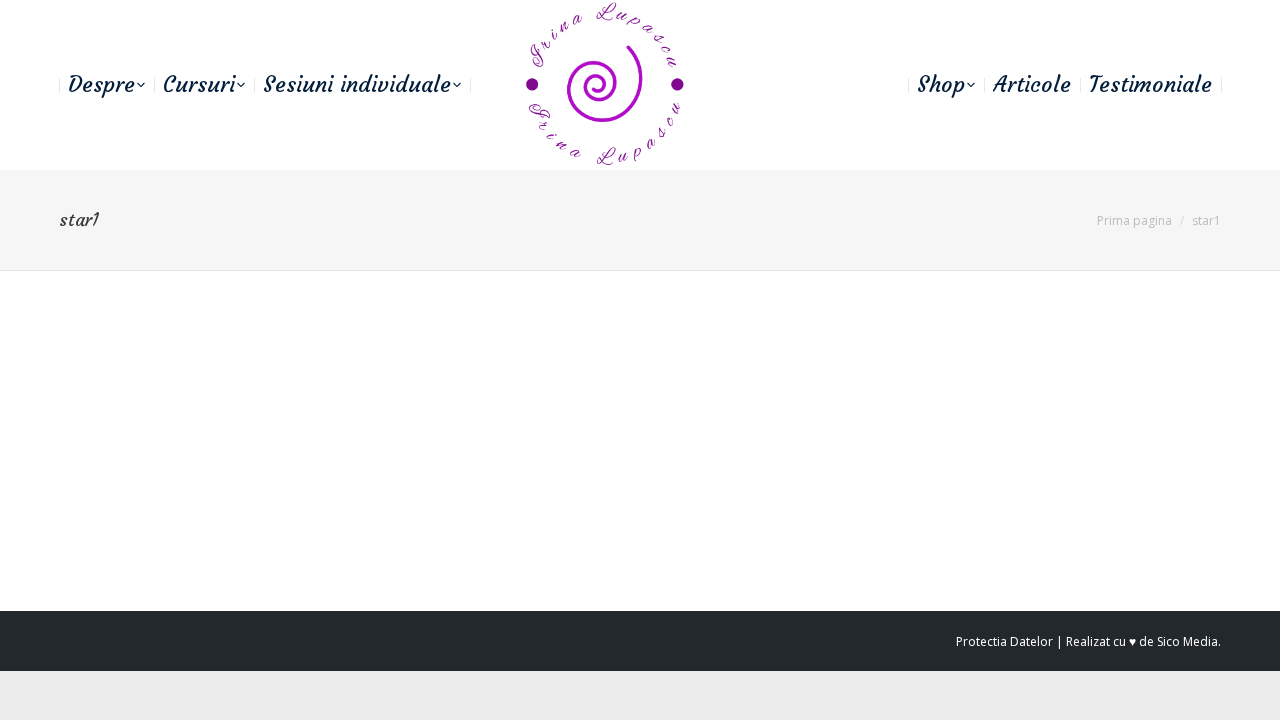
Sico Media (1187, 641)
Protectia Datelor (1004, 641)
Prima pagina (1134, 220)
